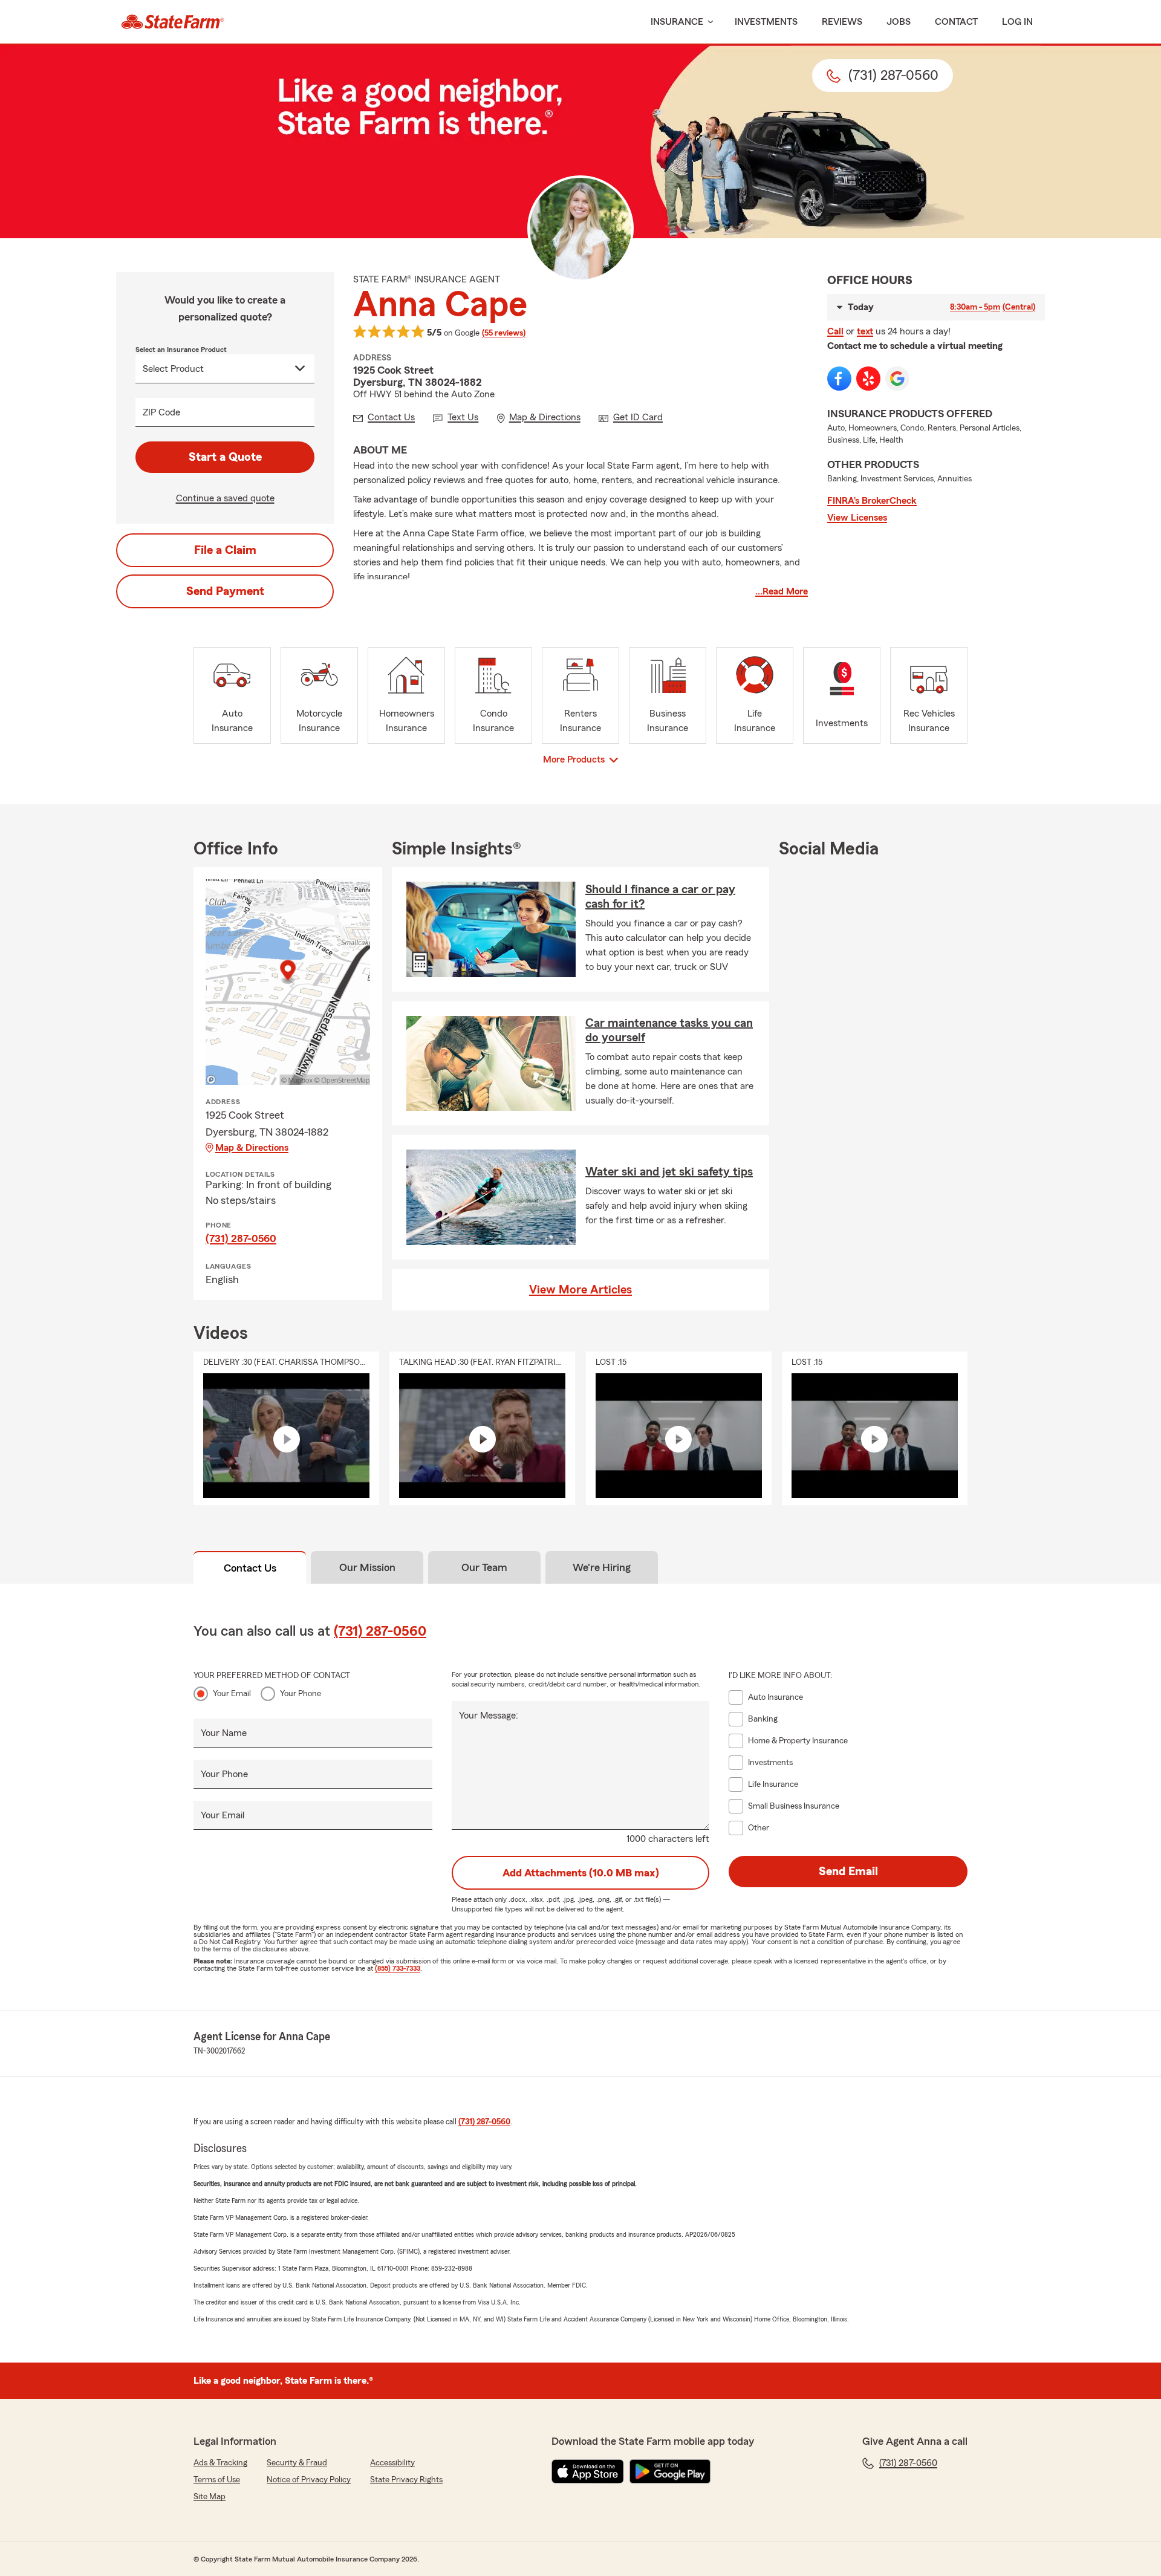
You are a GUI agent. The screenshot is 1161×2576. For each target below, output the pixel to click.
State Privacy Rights (406, 2480)
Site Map (210, 2497)
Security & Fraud (297, 2463)
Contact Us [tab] (250, 1568)
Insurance (677, 22)
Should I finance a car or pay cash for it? (660, 897)
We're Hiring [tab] (602, 1567)
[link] (173, 22)
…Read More (782, 591)
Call (835, 331)
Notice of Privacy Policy (309, 2480)
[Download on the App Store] (588, 2471)
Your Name (224, 1733)
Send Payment (225, 591)
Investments (766, 22)
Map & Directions (252, 1148)
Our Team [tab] (484, 1567)
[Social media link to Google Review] (897, 379)
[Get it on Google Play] (670, 2471)
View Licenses (857, 518)
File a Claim (225, 550)
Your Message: (489, 1716)
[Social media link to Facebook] (839, 379)
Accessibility (392, 2463)
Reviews (842, 22)
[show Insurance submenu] (708, 22)
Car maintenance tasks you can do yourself (669, 1030)
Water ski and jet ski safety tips (669, 1172)
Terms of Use (217, 2480)
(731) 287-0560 (241, 1238)
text (865, 331)
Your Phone (301, 1694)
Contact (956, 22)
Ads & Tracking (220, 2463)
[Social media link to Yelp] (868, 379)
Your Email (232, 1694)
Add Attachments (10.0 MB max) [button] (581, 1873)
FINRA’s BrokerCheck (872, 501)
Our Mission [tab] (367, 1567)
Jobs (899, 22)
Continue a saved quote (225, 498)
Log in (1017, 22)
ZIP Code (161, 412)
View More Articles (580, 1290)
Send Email (848, 1872)
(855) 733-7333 (398, 1968)
